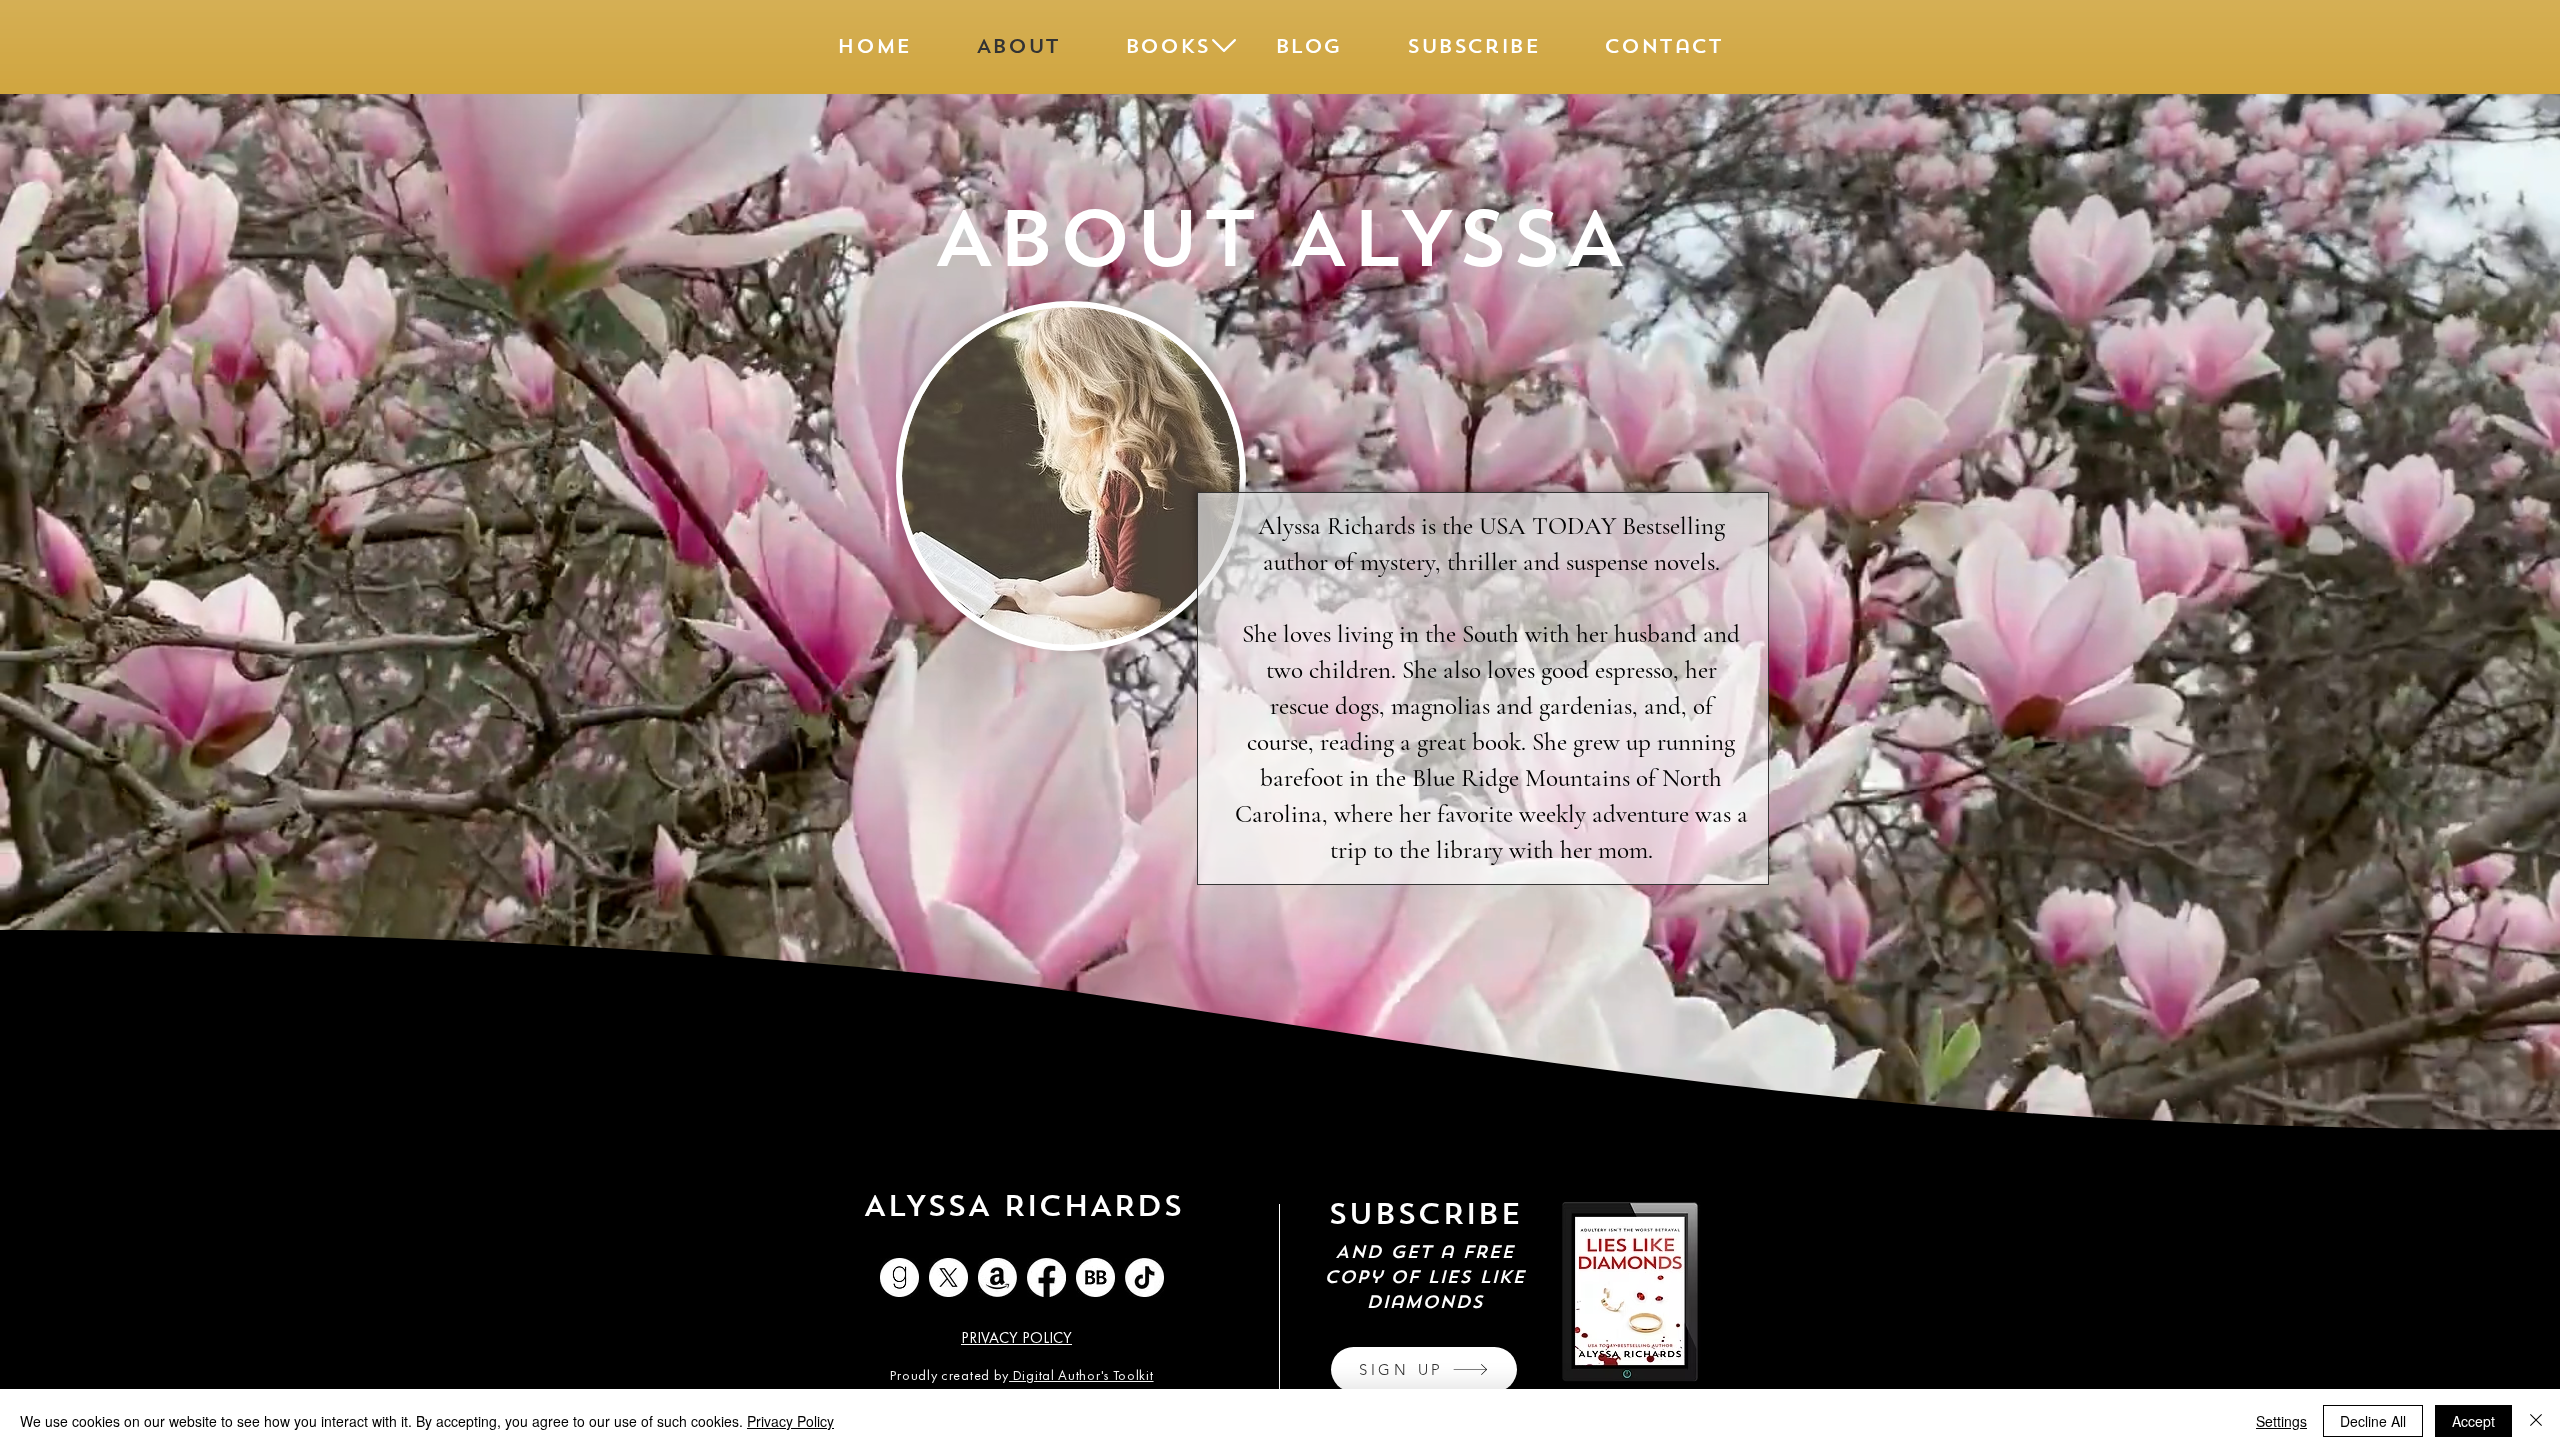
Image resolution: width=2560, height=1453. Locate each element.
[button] (1167, 45)
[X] (948, 1277)
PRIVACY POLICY (1016, 1339)
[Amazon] (997, 1277)
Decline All (2373, 1421)
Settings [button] (2281, 1421)
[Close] (2536, 1421)
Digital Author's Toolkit (1081, 1376)
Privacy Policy (790, 1421)
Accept (2473, 1421)
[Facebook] (1046, 1277)
